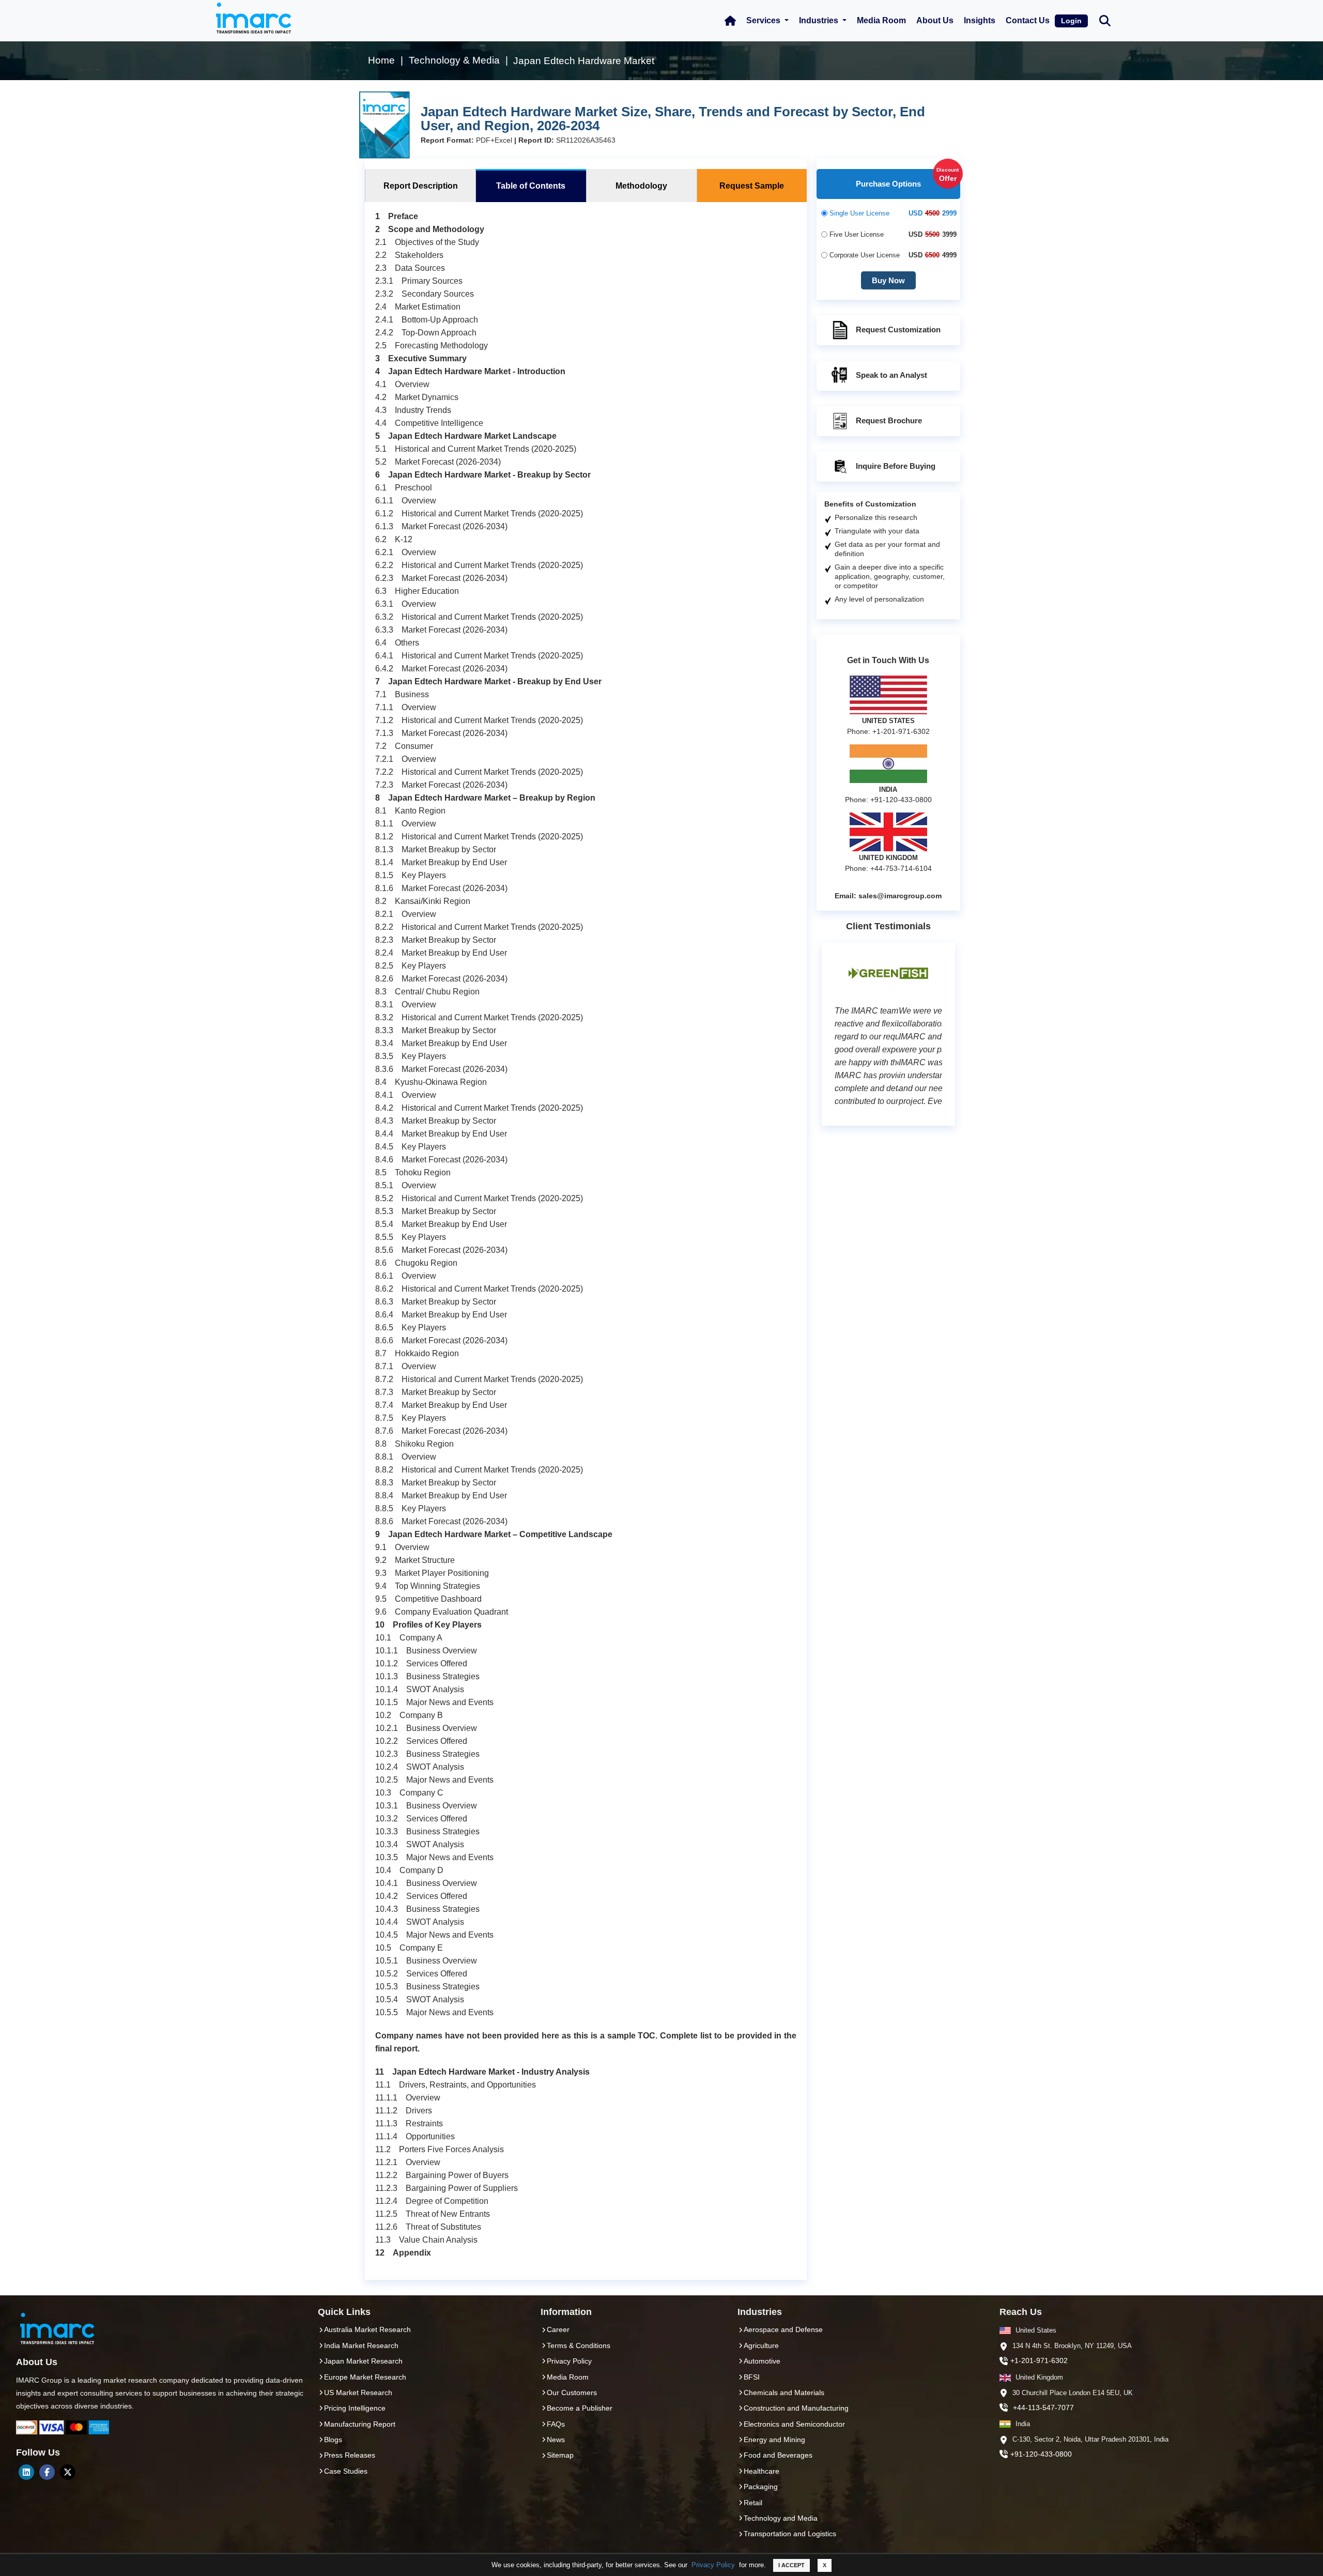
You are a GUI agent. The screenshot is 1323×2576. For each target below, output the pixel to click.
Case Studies (346, 2471)
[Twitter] (68, 2472)
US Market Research (358, 2393)
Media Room (881, 20)
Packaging (761, 2487)
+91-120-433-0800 (1041, 2454)
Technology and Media (781, 2518)
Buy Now (888, 280)
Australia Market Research (367, 2329)
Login (1071, 21)
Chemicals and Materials (784, 2393)
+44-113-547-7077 (1043, 2408)
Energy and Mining (774, 2440)
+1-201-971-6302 (1039, 2360)
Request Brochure (889, 420)
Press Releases (350, 2455)
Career (558, 2329)
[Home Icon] (730, 21)
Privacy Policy (713, 2565)
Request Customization (898, 329)
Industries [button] (820, 20)
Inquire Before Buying (896, 466)
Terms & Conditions (579, 2345)
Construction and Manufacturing (796, 2408)
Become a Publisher (580, 2408)
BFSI (752, 2377)
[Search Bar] (1105, 20)
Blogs (333, 2440)
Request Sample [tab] (752, 186)
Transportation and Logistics (790, 2534)
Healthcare (762, 2471)
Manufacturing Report (360, 2424)
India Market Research (361, 2345)
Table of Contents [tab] (531, 186)
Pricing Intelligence (355, 2408)
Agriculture (761, 2345)
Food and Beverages (778, 2455)
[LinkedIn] (26, 2472)
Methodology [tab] (641, 186)
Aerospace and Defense (783, 2329)
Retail (753, 2503)
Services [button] (764, 20)
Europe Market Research (365, 2377)
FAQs (556, 2424)
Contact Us (1028, 20)
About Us (935, 20)
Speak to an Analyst (891, 375)
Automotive (762, 2361)
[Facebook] (47, 2472)
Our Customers (572, 2393)
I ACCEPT (791, 2565)
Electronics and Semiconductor (794, 2424)
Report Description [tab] (421, 186)
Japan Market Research (363, 2361)
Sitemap (560, 2455)
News (556, 2440)
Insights (980, 20)
